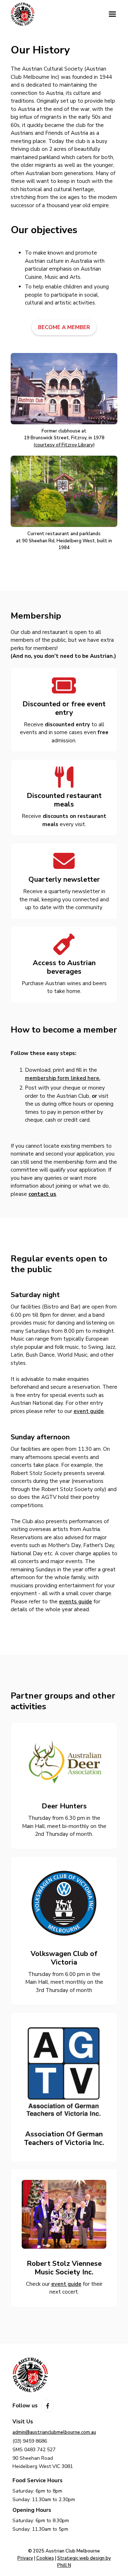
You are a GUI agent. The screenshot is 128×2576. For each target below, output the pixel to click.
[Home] (55, 14)
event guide (89, 1411)
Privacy (25, 2558)
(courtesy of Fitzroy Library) (64, 445)
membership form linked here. (63, 1078)
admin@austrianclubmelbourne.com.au (54, 2432)
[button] (112, 14)
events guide (76, 1602)
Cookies (45, 2558)
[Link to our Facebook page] (47, 2406)
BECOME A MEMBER (64, 327)
